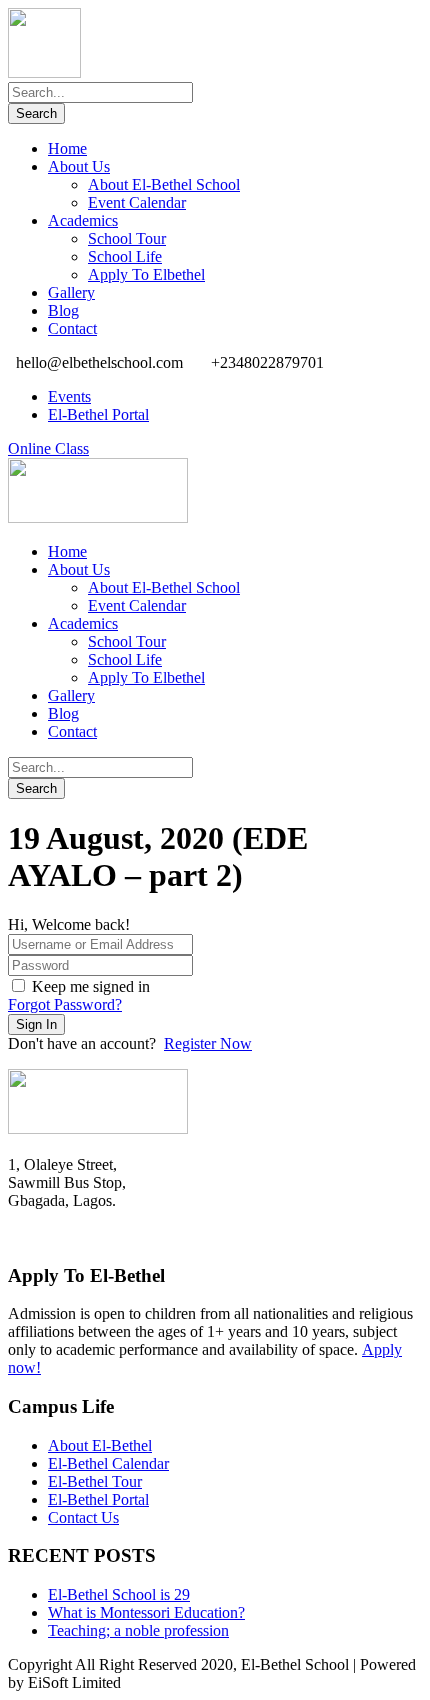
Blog (63, 310)
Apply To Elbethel (146, 274)
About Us (79, 166)
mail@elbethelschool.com (89, 1237)
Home (67, 148)
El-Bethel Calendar (108, 1463)
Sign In (36, 1024)
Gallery (71, 292)
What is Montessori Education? (146, 1612)
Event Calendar (137, 202)
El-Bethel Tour (95, 1481)
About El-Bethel (100, 1445)
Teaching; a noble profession (138, 1630)
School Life (125, 256)
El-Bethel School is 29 (119, 1594)
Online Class (48, 448)
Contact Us (83, 1517)
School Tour (127, 238)
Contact (72, 328)
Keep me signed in (91, 986)
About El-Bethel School (164, 184)
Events (69, 396)
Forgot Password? (65, 1004)
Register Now (208, 1043)
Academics (83, 220)
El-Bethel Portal (98, 414)
